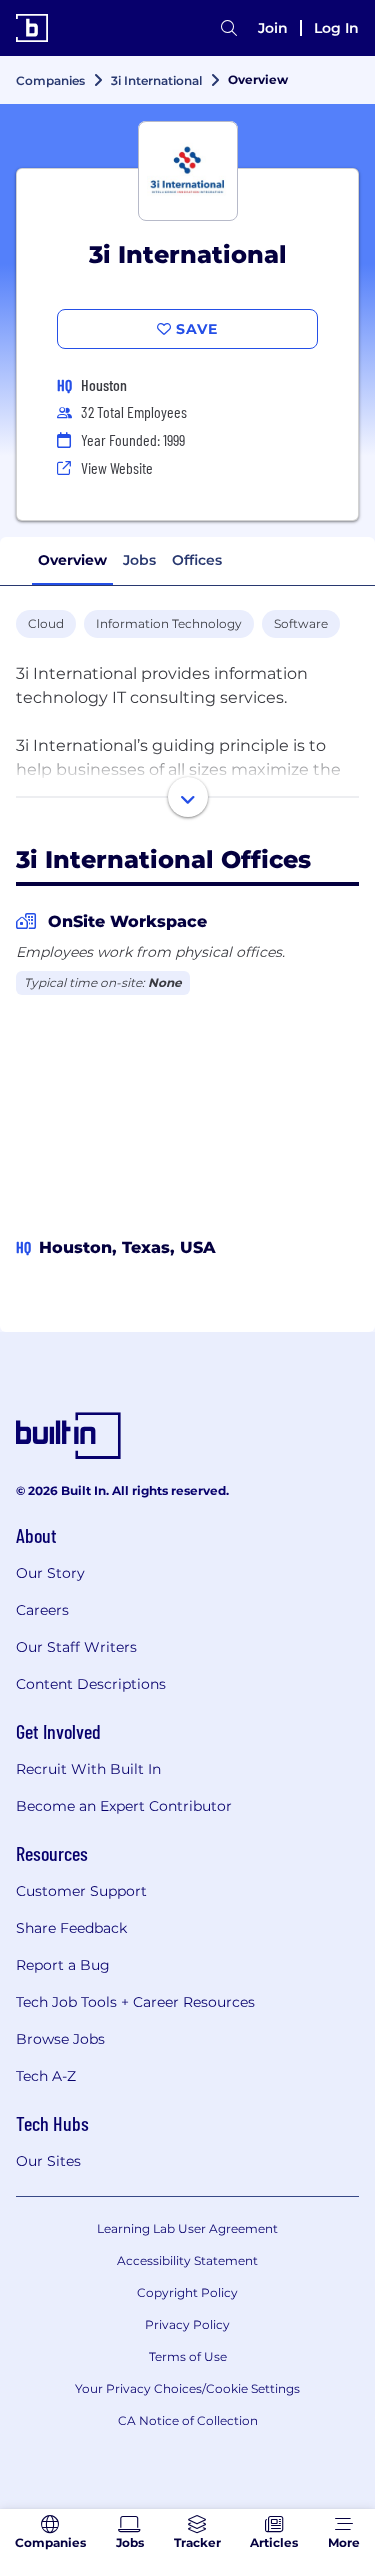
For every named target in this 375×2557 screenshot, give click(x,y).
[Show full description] (188, 797)
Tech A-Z (46, 2076)
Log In (336, 28)
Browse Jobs (60, 2039)
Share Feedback (71, 1928)
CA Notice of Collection (188, 2420)
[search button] (229, 28)
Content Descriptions (91, 1684)
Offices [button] (197, 560)
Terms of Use (188, 2356)
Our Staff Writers (76, 1647)
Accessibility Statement (187, 2260)
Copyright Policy (187, 2292)
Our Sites (48, 2161)
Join (273, 28)
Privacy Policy (187, 2324)
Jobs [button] (139, 560)
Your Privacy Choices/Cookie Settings (187, 2388)
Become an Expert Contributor (124, 1806)
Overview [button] (72, 560)
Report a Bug (63, 1965)
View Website (117, 467)
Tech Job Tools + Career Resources (135, 2002)
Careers (42, 1610)
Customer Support (81, 1891)
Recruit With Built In (88, 1769)
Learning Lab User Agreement (187, 2228)
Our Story (50, 1573)
